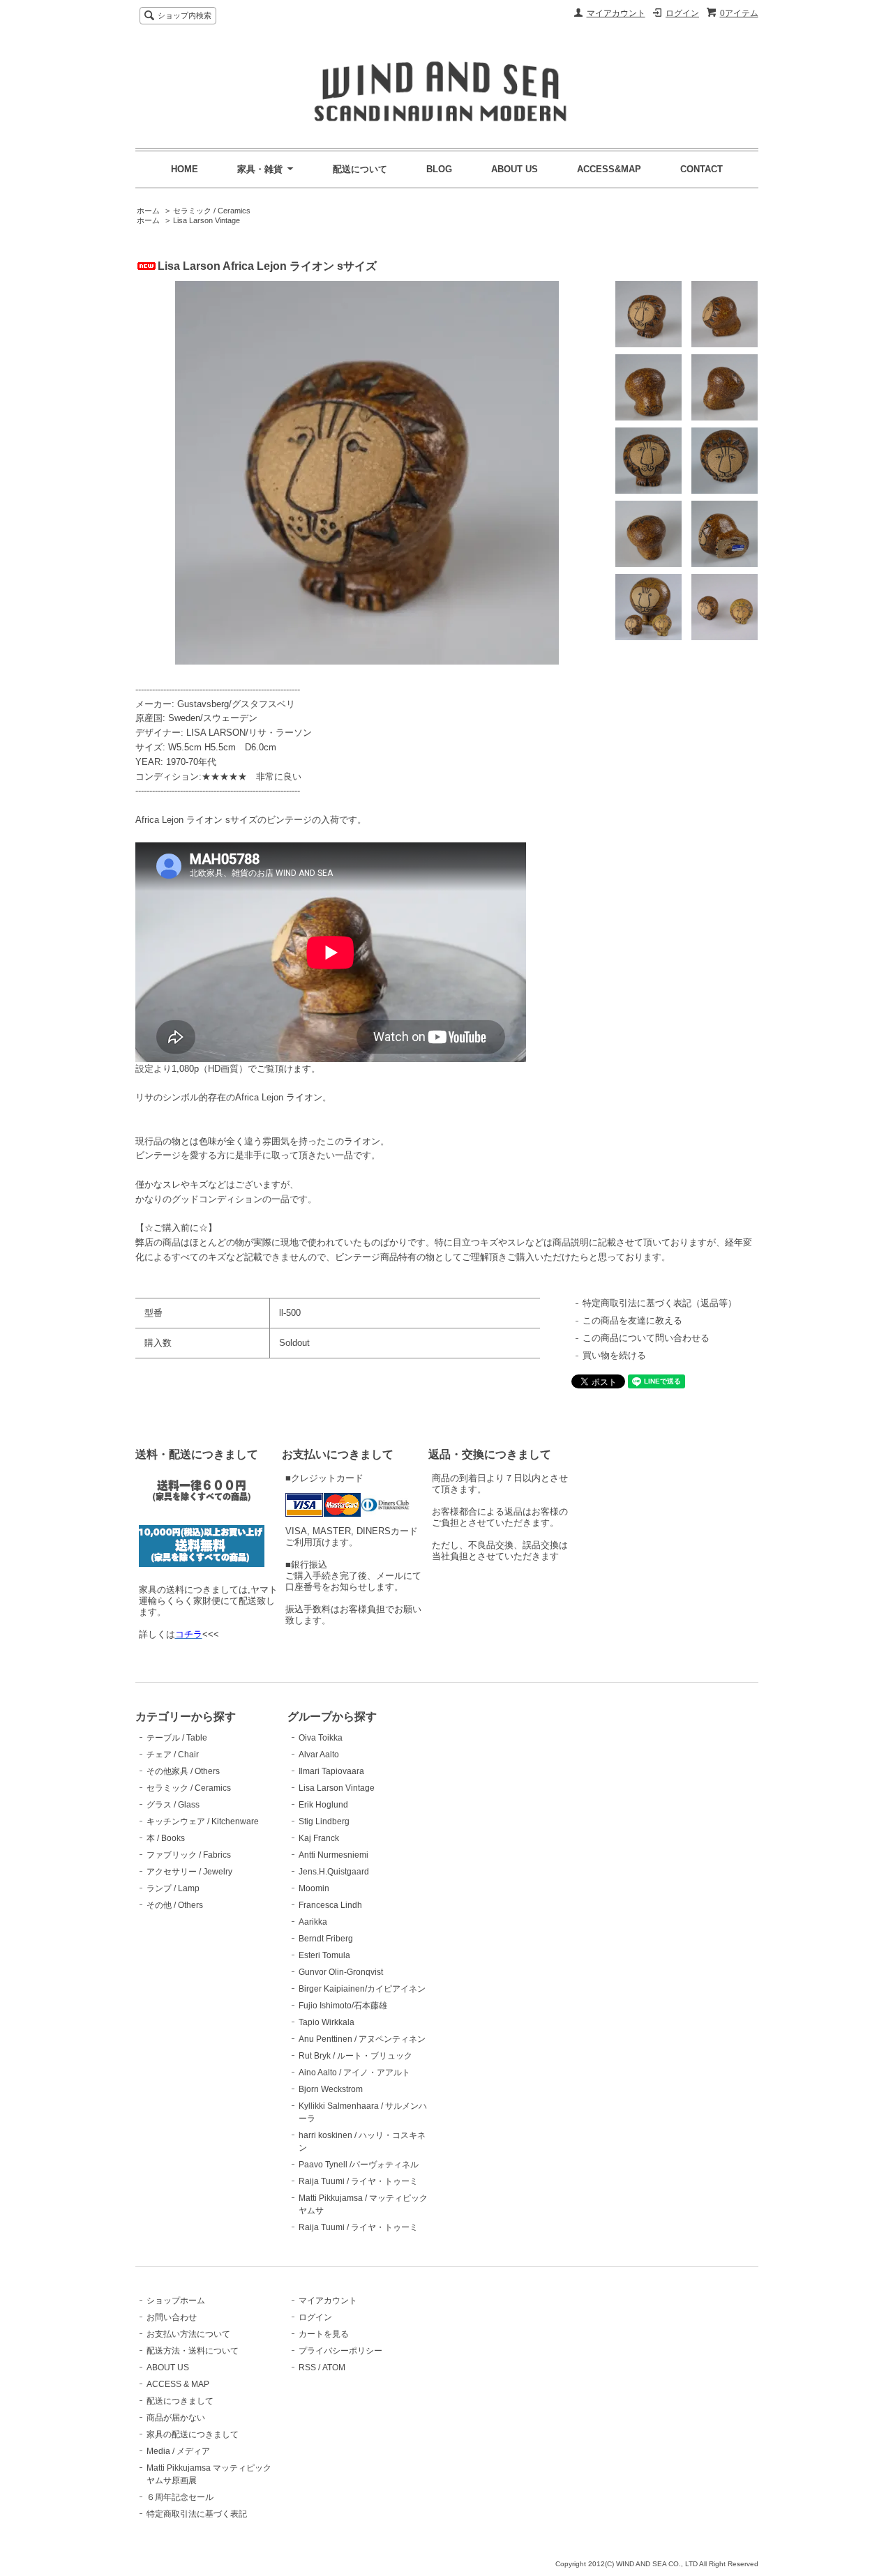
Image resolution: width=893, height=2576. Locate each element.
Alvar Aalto (319, 1755)
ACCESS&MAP (609, 169)
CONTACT (701, 169)
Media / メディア (178, 2451)
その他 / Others (175, 1905)
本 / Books (166, 1838)
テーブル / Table (177, 1738)
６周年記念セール (180, 2497)
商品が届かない (176, 2418)
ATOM (334, 2367)
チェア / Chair (173, 1755)
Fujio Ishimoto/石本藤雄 (343, 2006)
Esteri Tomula (324, 1955)
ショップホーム (176, 2301)
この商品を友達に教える (632, 1320)
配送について (360, 169)
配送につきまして (180, 2401)
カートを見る (324, 2334)
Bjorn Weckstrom (331, 2089)
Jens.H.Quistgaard (334, 1872)
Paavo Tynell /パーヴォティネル (359, 2165)
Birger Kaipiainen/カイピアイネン (362, 1989)
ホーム (148, 211)
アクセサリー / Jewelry (189, 1872)
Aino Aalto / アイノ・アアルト (354, 2073)
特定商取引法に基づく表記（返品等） (660, 1303)
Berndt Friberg (326, 1939)
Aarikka (313, 1922)
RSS (307, 2367)
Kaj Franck (319, 1838)
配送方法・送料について (193, 2351)
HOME (185, 169)
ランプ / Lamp (173, 1888)
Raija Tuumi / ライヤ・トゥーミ (358, 2181)
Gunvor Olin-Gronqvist (341, 1972)
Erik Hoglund (323, 1805)
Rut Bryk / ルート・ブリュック (355, 2056)
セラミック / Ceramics (212, 211)
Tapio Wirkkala (327, 2022)
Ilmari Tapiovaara (331, 1771)
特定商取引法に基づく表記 (197, 2514)
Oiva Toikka (321, 1738)
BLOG (439, 169)
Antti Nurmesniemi (333, 1855)
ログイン (682, 13)
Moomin (314, 1888)
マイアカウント (616, 13)
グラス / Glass (173, 1805)
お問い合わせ (172, 2317)
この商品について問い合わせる (646, 1338)
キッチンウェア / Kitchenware (203, 1821)
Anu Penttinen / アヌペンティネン (362, 2039)
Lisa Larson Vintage (207, 220)
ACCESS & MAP (178, 2384)
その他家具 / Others (183, 1771)
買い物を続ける (614, 1355)
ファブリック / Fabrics (189, 1855)
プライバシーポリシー (340, 2351)
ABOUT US (515, 169)
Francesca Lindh (330, 1905)
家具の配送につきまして (193, 2434)
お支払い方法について (188, 2334)
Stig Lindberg (324, 1821)
